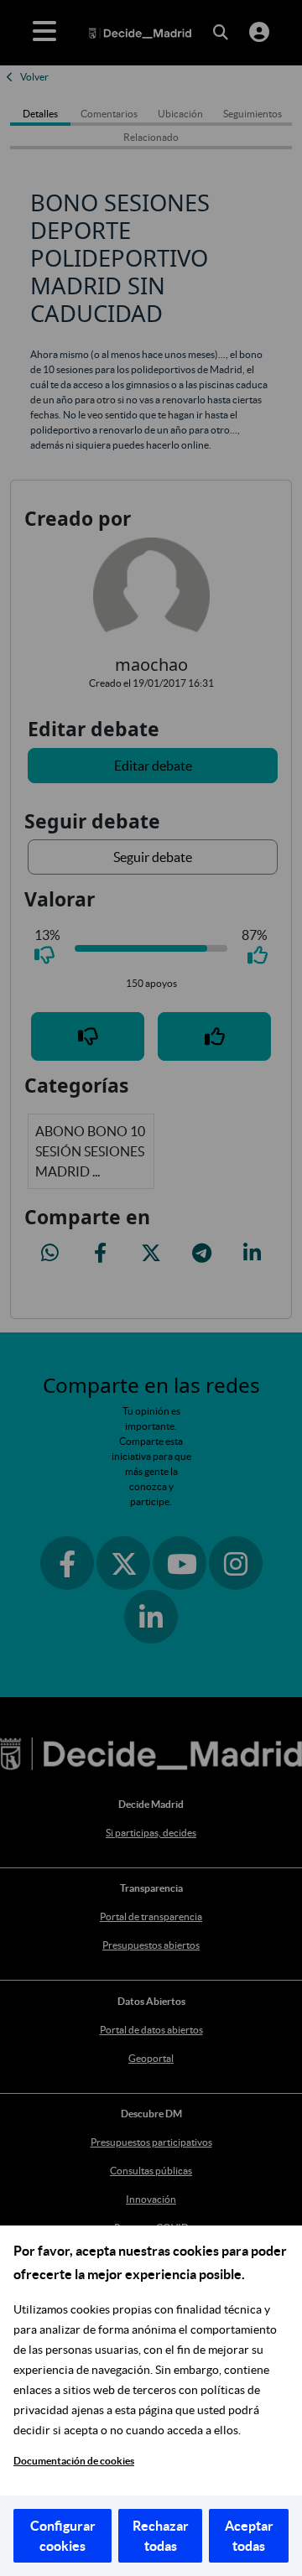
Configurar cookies (63, 2536)
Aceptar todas (249, 2536)
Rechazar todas (161, 2536)
